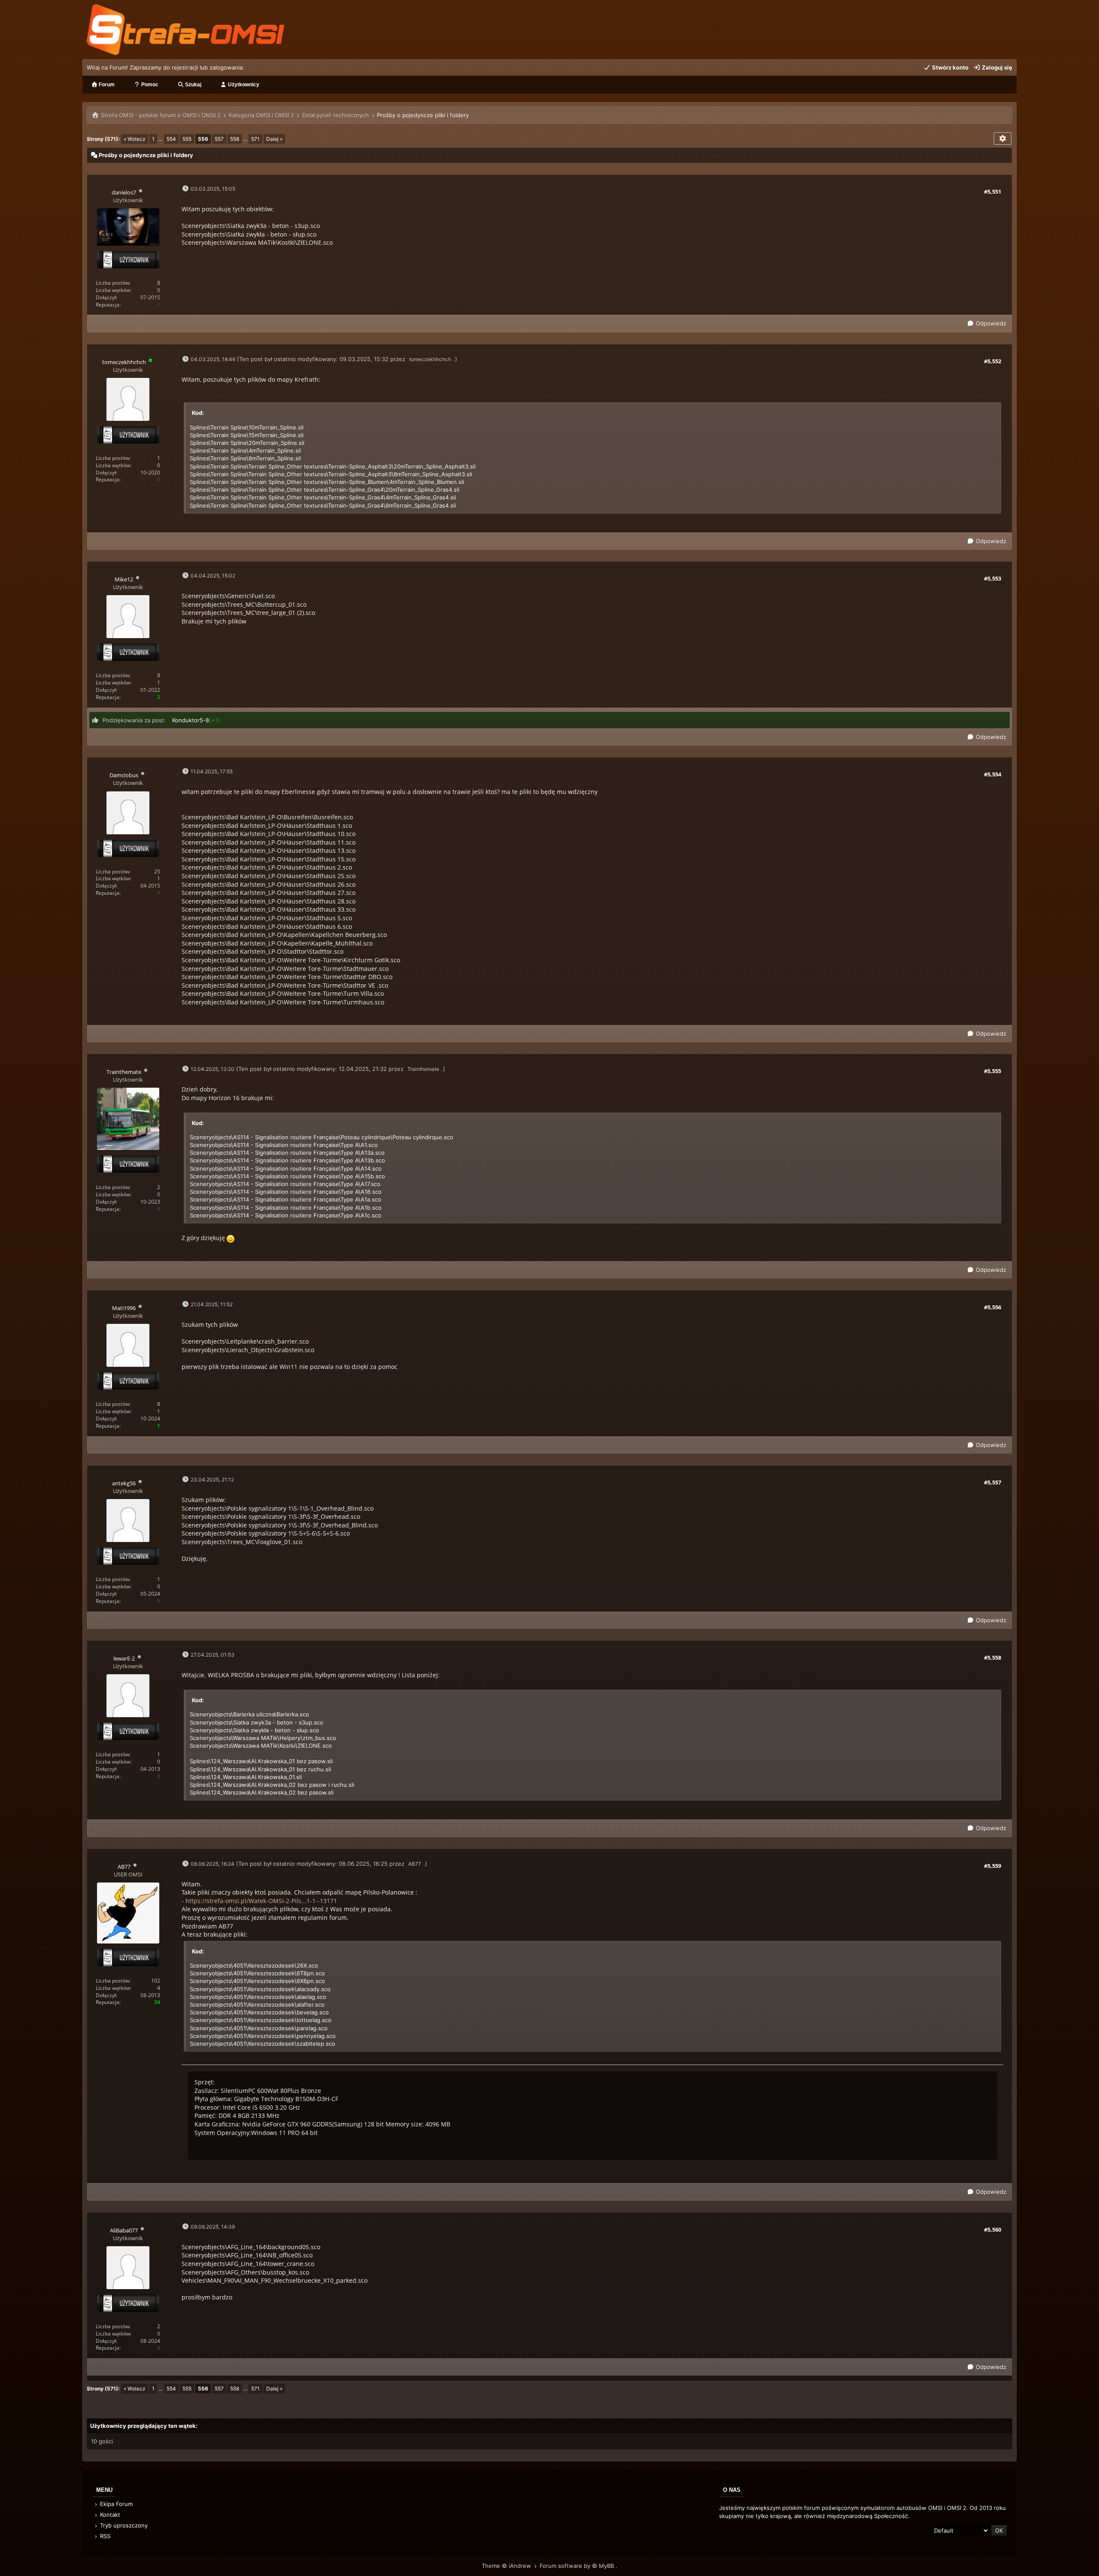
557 (219, 139)
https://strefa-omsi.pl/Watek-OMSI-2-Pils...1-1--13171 (261, 1901)
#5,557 (993, 1482)
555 (187, 139)
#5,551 (993, 192)
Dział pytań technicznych (335, 115)
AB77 (415, 1864)
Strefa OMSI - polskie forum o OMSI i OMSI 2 (161, 115)
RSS (104, 2536)
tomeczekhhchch (430, 359)
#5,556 (993, 1307)
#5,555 (993, 1071)
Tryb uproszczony (123, 2525)
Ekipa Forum (115, 2504)
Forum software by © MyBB (578, 2566)
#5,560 (993, 2229)
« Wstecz (135, 139)
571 (255, 139)
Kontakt (109, 2515)
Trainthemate (423, 1069)
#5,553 (993, 578)
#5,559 (993, 1866)
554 (171, 139)
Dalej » (274, 139)
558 (235, 139)
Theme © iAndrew (507, 2566)
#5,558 (993, 1658)
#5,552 (993, 361)
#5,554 (993, 774)
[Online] (151, 362)
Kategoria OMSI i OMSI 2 (261, 115)
